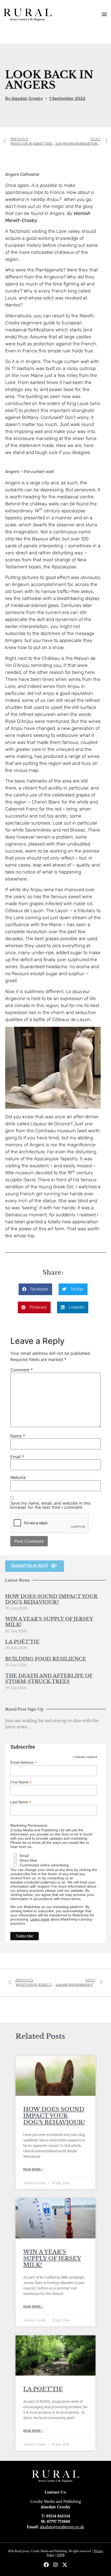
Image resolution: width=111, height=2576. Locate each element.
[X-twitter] (65, 2565)
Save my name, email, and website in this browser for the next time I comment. (50, 1505)
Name (18, 1436)
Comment (22, 1370)
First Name (21, 1782)
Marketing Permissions (29, 1825)
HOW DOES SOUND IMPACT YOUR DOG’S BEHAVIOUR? (51, 1599)
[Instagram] (55, 2565)
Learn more (40, 1919)
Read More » (33, 2169)
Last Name (21, 1802)
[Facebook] (46, 2565)
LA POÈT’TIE (22, 1642)
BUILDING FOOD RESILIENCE (46, 1659)
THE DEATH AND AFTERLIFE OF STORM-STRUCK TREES (49, 1679)
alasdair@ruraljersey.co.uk (62, 2527)
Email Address (23, 1762)
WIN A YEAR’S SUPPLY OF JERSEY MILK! (49, 1622)
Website (18, 1477)
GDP (60, 2555)
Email (17, 1457)
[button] (104, 14)
